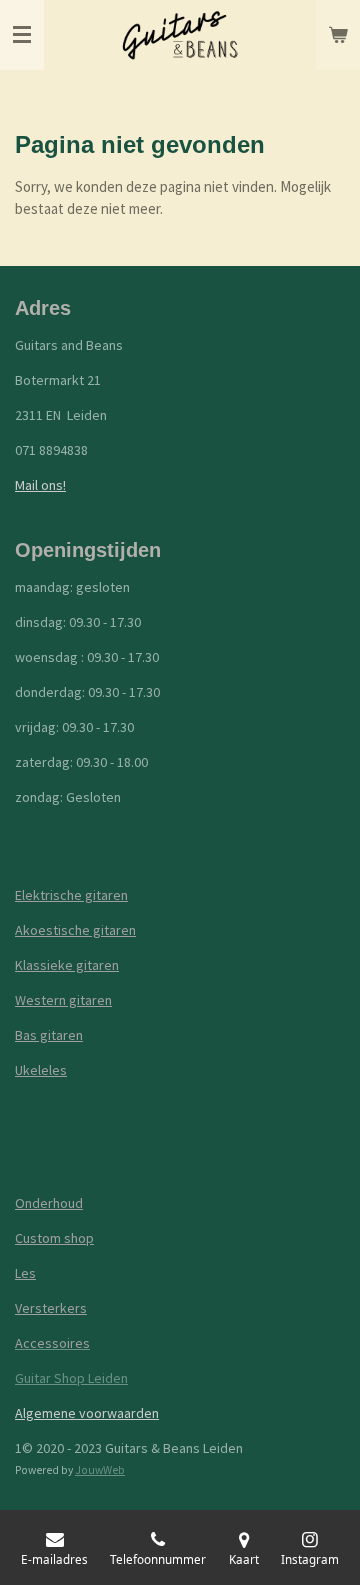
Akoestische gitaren (75, 930)
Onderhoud (49, 1203)
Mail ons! (40, 485)
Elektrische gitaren (71, 895)
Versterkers (51, 1308)
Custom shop (54, 1238)
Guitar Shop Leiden (71, 1378)
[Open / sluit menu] (22, 35)
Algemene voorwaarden (87, 1413)
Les (25, 1273)
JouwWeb (100, 1470)
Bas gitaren (49, 1035)
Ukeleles (41, 1070)
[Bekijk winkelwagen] (338, 35)
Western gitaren (63, 1000)
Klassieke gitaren (67, 965)
